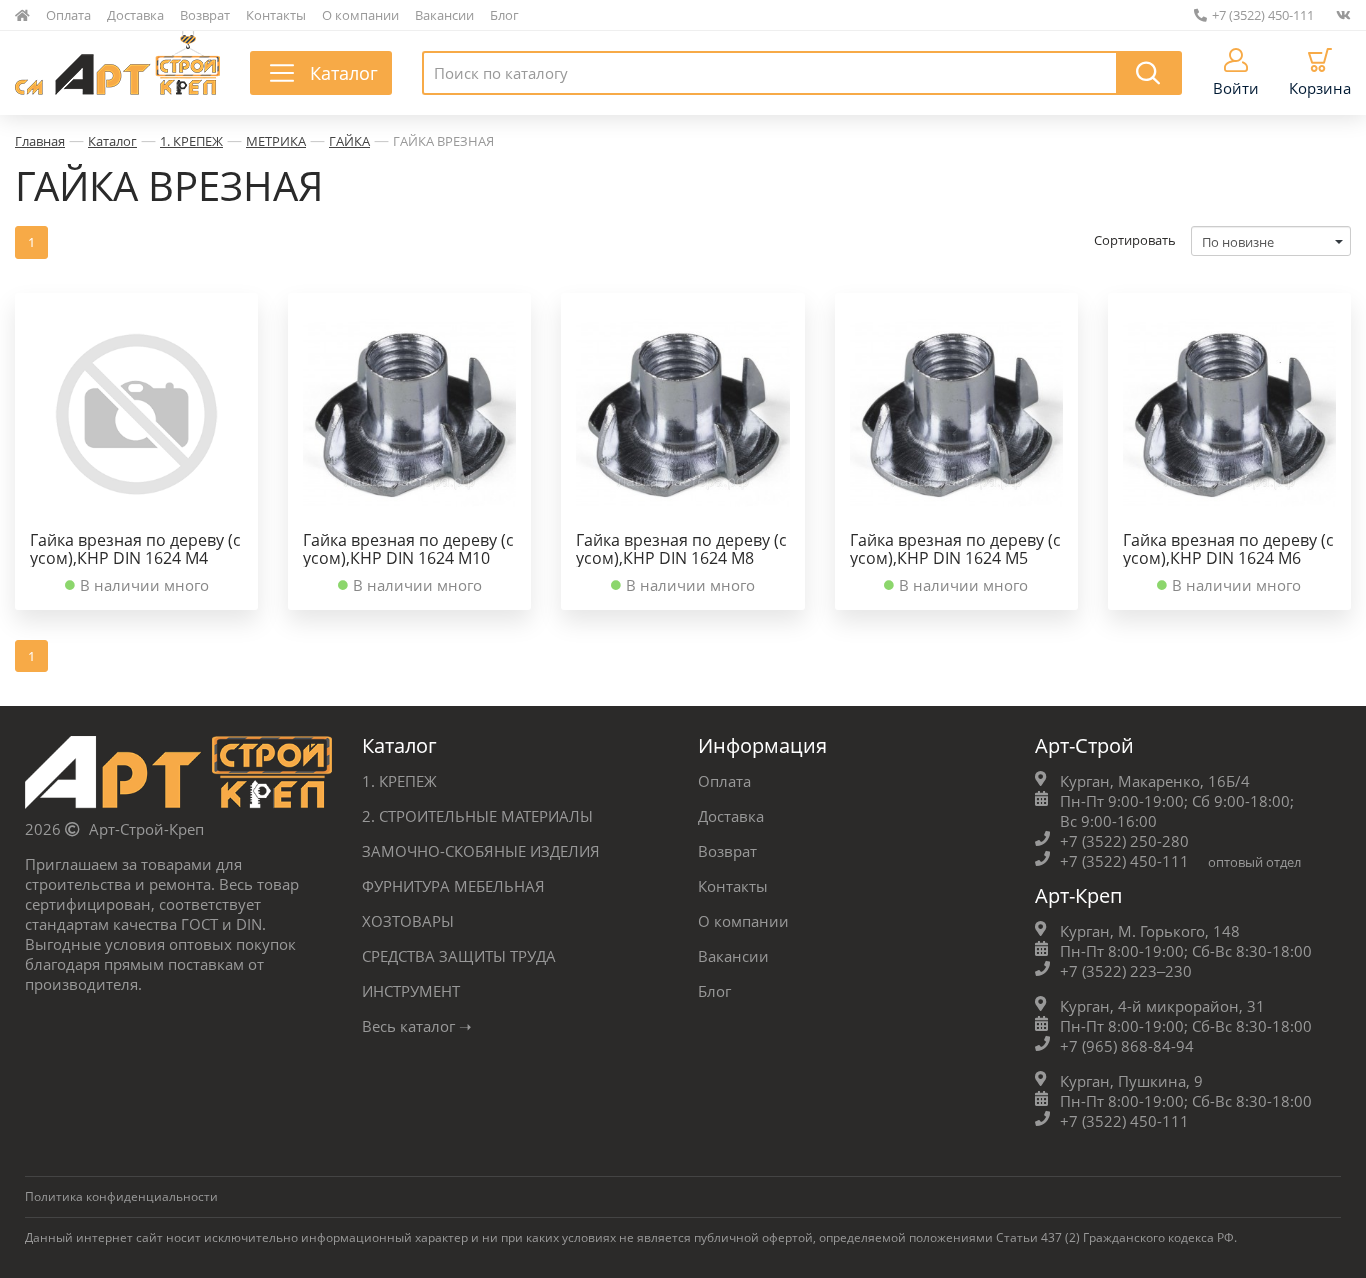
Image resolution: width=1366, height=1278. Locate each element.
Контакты (276, 15)
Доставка (135, 15)
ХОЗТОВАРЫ (408, 921)
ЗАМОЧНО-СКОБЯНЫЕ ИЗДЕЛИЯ (481, 851)
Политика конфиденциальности (121, 1196)
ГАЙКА (349, 141)
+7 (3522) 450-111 (1263, 15)
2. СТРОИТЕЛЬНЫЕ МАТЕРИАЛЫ (477, 816)
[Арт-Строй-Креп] (178, 777)
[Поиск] (1149, 73)
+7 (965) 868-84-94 (1127, 1046)
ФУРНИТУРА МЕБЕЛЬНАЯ (453, 886)
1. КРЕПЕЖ (191, 141)
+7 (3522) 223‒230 (1126, 971)
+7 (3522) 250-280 (1124, 841)
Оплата (68, 15)
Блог (504, 15)
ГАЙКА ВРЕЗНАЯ (443, 141)
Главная (40, 141)
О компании (360, 15)
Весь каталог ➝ (417, 1026)
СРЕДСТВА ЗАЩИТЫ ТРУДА (459, 956)
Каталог (112, 141)
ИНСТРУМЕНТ (411, 991)
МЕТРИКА (276, 141)
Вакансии (444, 15)
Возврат (205, 15)
